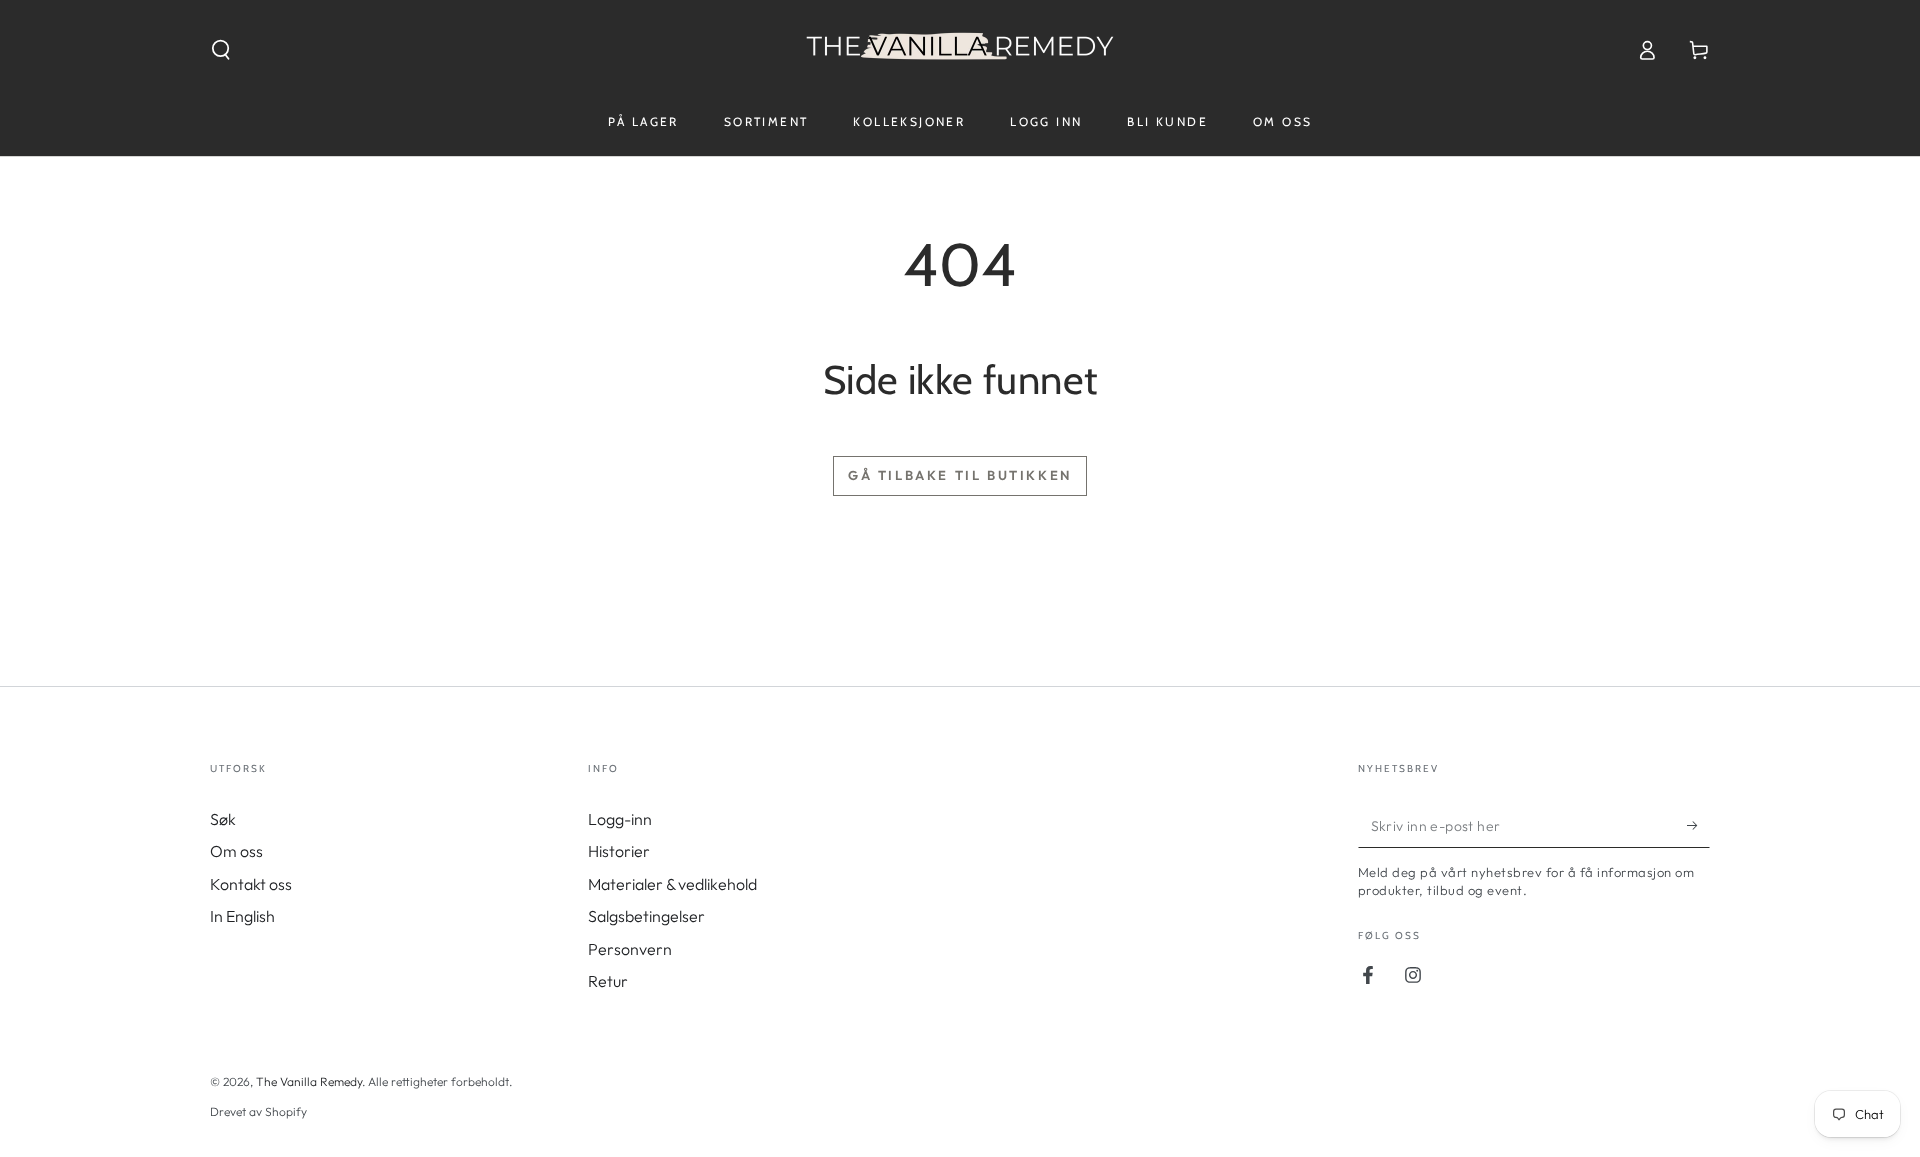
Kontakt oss (251, 884)
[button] (221, 50)
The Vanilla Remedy (309, 1081)
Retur (608, 981)
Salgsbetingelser (646, 916)
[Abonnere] (1698, 825)
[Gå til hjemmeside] (960, 50)
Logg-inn (620, 819)
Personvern (630, 949)
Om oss (236, 851)
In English (242, 916)
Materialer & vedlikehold (672, 884)
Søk (223, 819)
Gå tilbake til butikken (960, 475)
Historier (619, 851)
